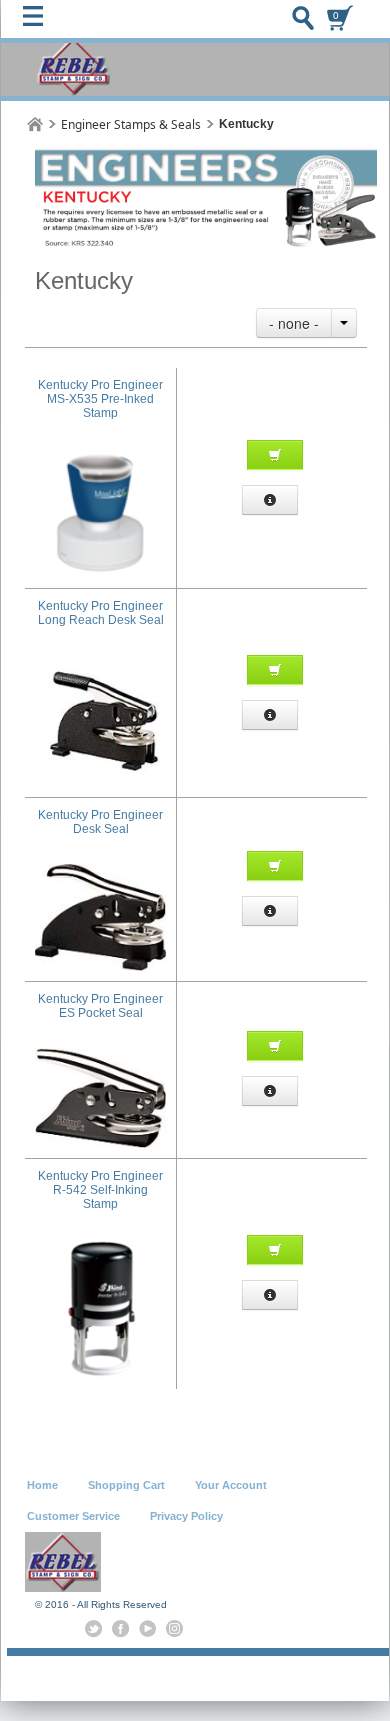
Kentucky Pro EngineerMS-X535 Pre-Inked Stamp (100, 399)
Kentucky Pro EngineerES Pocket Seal (100, 1006)
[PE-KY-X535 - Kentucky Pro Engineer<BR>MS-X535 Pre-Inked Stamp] (100, 455)
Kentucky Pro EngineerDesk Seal (100, 822)
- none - (294, 323)
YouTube (147, 1629)
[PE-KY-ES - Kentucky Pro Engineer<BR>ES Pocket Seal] (100, 1055)
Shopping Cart (126, 1485)
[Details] (270, 500)
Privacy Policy (186, 1516)
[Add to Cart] (275, 455)
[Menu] (38, 21)
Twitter (93, 1629)
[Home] (35, 124)
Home (42, 1485)
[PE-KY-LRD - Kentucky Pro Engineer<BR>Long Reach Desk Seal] (100, 662)
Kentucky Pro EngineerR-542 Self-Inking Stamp (100, 1190)
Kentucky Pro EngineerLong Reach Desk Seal (101, 613)
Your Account (231, 1485)
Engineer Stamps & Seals (131, 124)
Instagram (174, 1629)
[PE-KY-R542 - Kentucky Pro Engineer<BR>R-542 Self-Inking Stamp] (101, 1246)
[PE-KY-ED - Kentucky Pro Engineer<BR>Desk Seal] (100, 871)
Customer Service (73, 1516)
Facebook (120, 1629)
